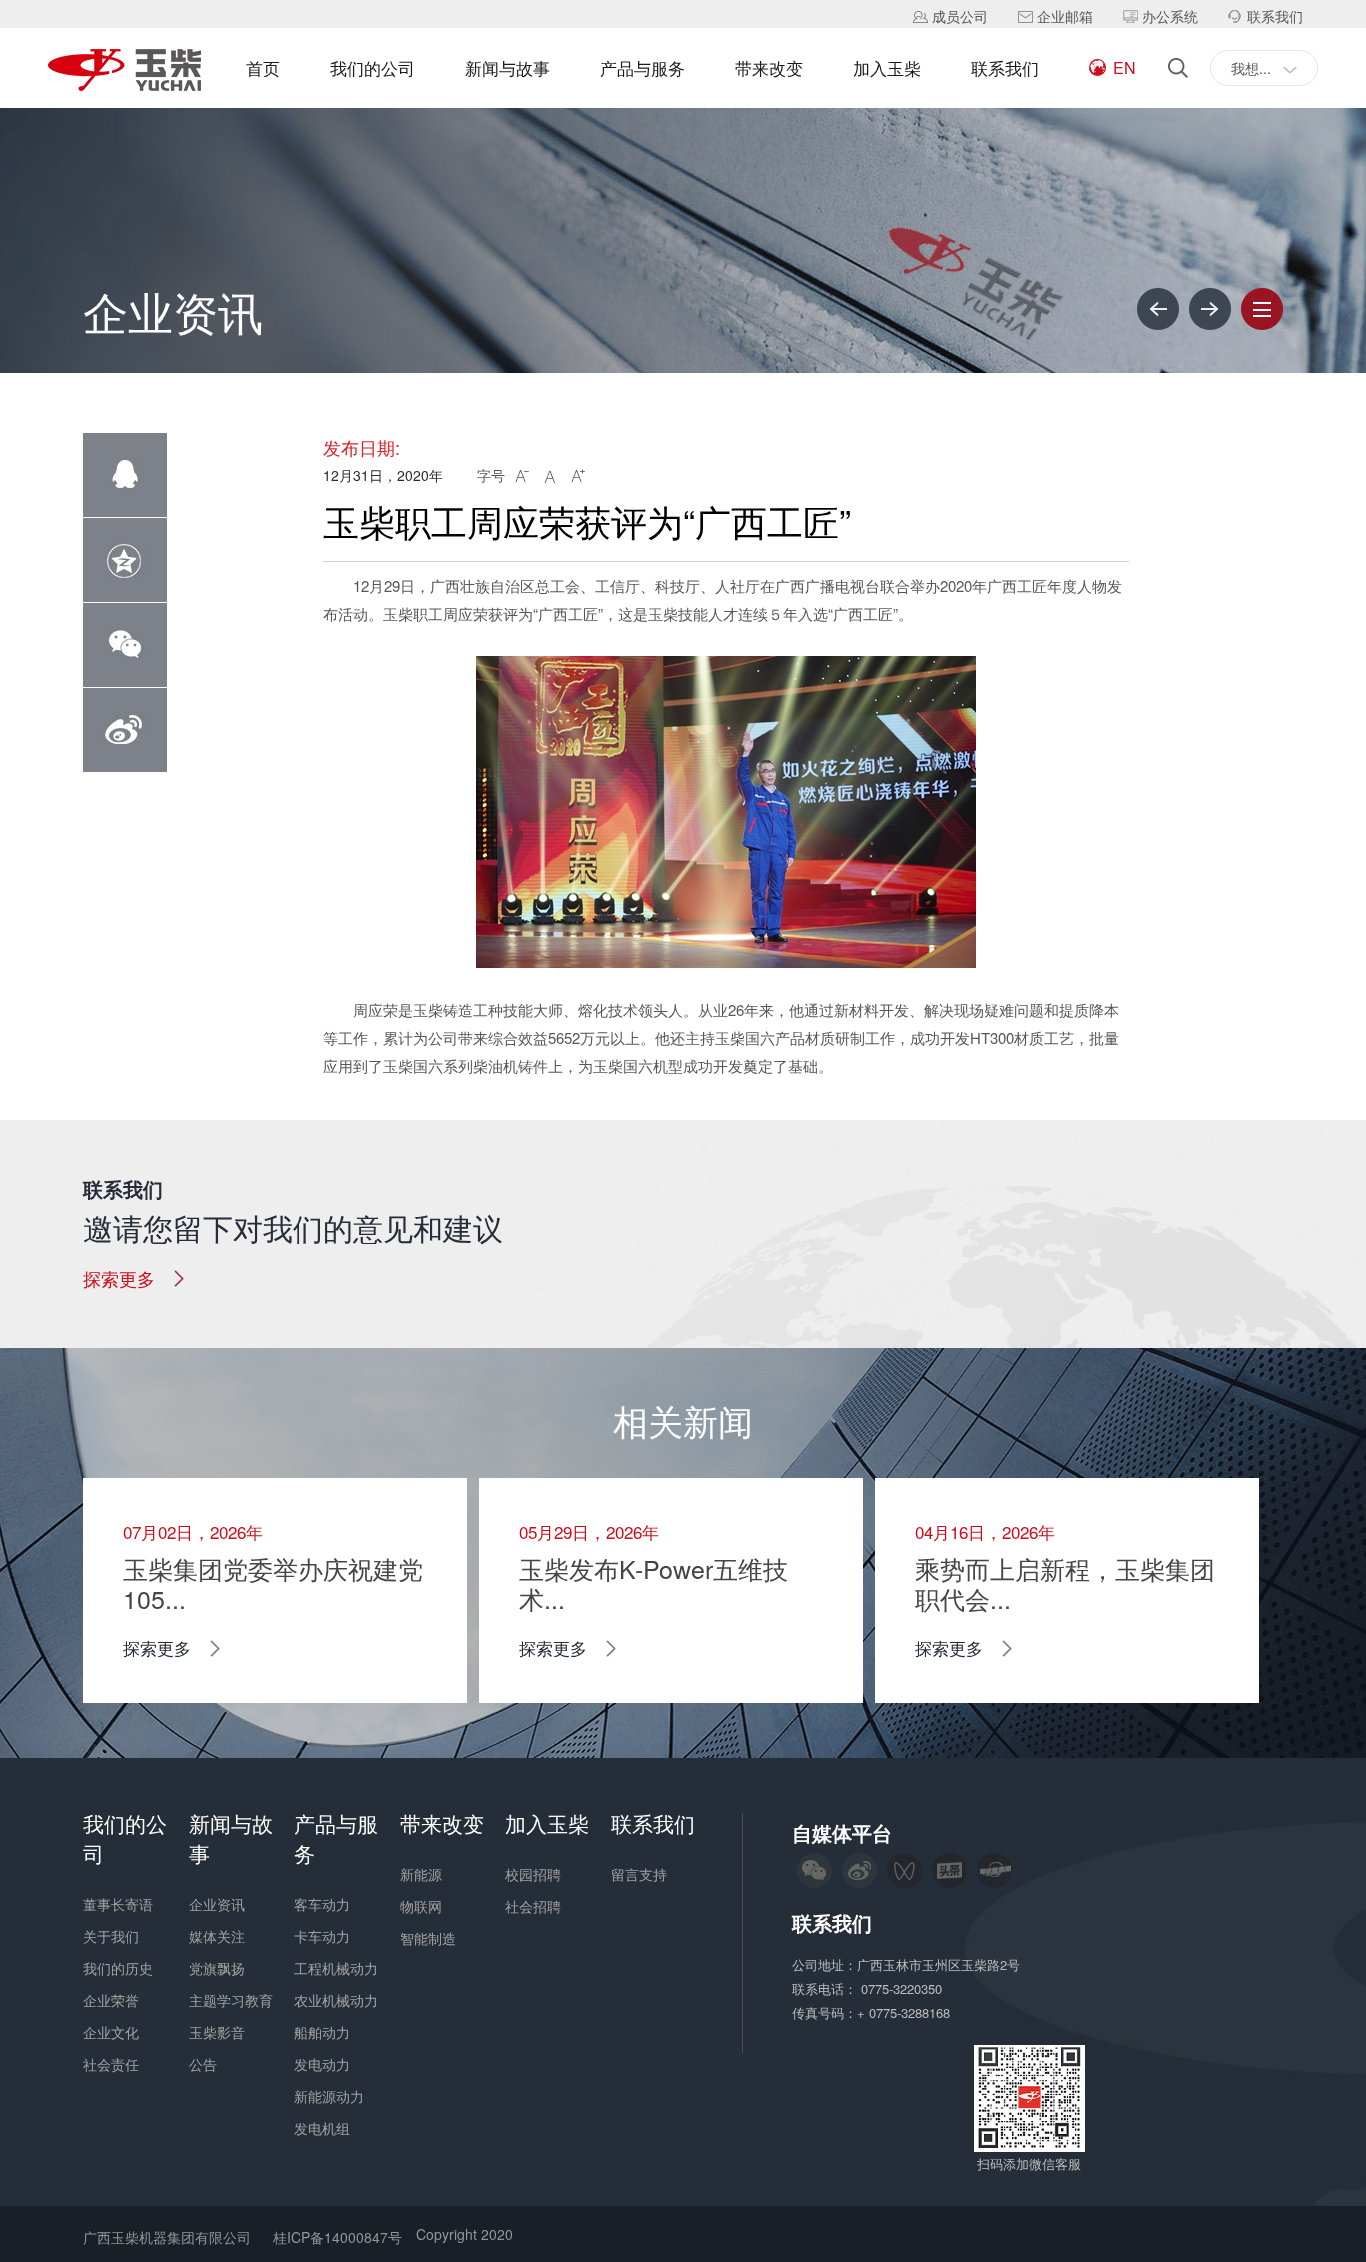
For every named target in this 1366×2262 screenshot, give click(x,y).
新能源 (421, 1874)
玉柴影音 (217, 2032)
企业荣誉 (111, 2000)
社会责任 (111, 2064)
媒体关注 (217, 1936)
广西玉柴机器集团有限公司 (167, 2237)
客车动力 (322, 1904)
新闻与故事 (507, 67)
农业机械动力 (336, 2000)
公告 (203, 2064)
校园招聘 (533, 1874)
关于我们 (111, 1936)
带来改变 (769, 67)
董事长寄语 (118, 1904)
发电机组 (322, 2128)
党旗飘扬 (217, 1968)
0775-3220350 (903, 1988)
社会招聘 (533, 1906)
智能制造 (428, 1938)
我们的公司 (372, 67)
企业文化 (111, 2032)
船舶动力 (322, 2032)
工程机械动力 (336, 1968)
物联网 (421, 1906)
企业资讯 (217, 1904)
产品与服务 (642, 67)
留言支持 (639, 1874)
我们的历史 (118, 1968)
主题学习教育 (231, 2000)
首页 (263, 67)
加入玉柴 (887, 67)
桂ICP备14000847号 (337, 2237)
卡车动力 (322, 1936)
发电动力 (322, 2064)
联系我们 (1005, 67)
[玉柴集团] (124, 71)
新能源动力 (329, 2096)
